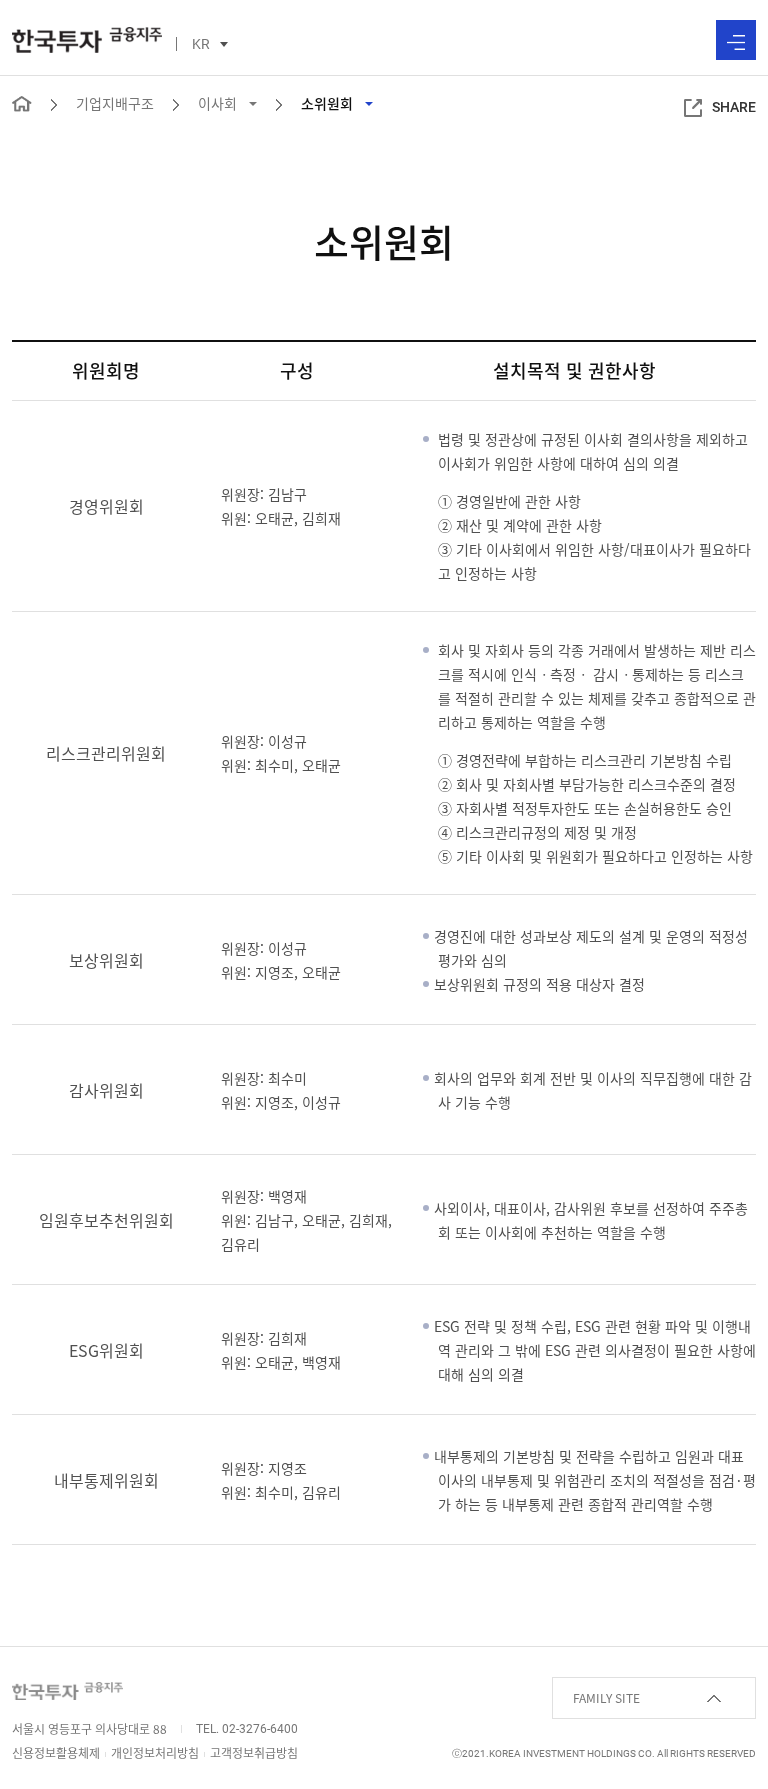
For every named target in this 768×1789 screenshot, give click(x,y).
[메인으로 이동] (22, 102)
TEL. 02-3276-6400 (247, 1729)
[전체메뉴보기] (736, 40)
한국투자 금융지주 (87, 40)
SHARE (734, 107)
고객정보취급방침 (254, 1753)
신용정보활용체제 (56, 1753)
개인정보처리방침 (155, 1753)
